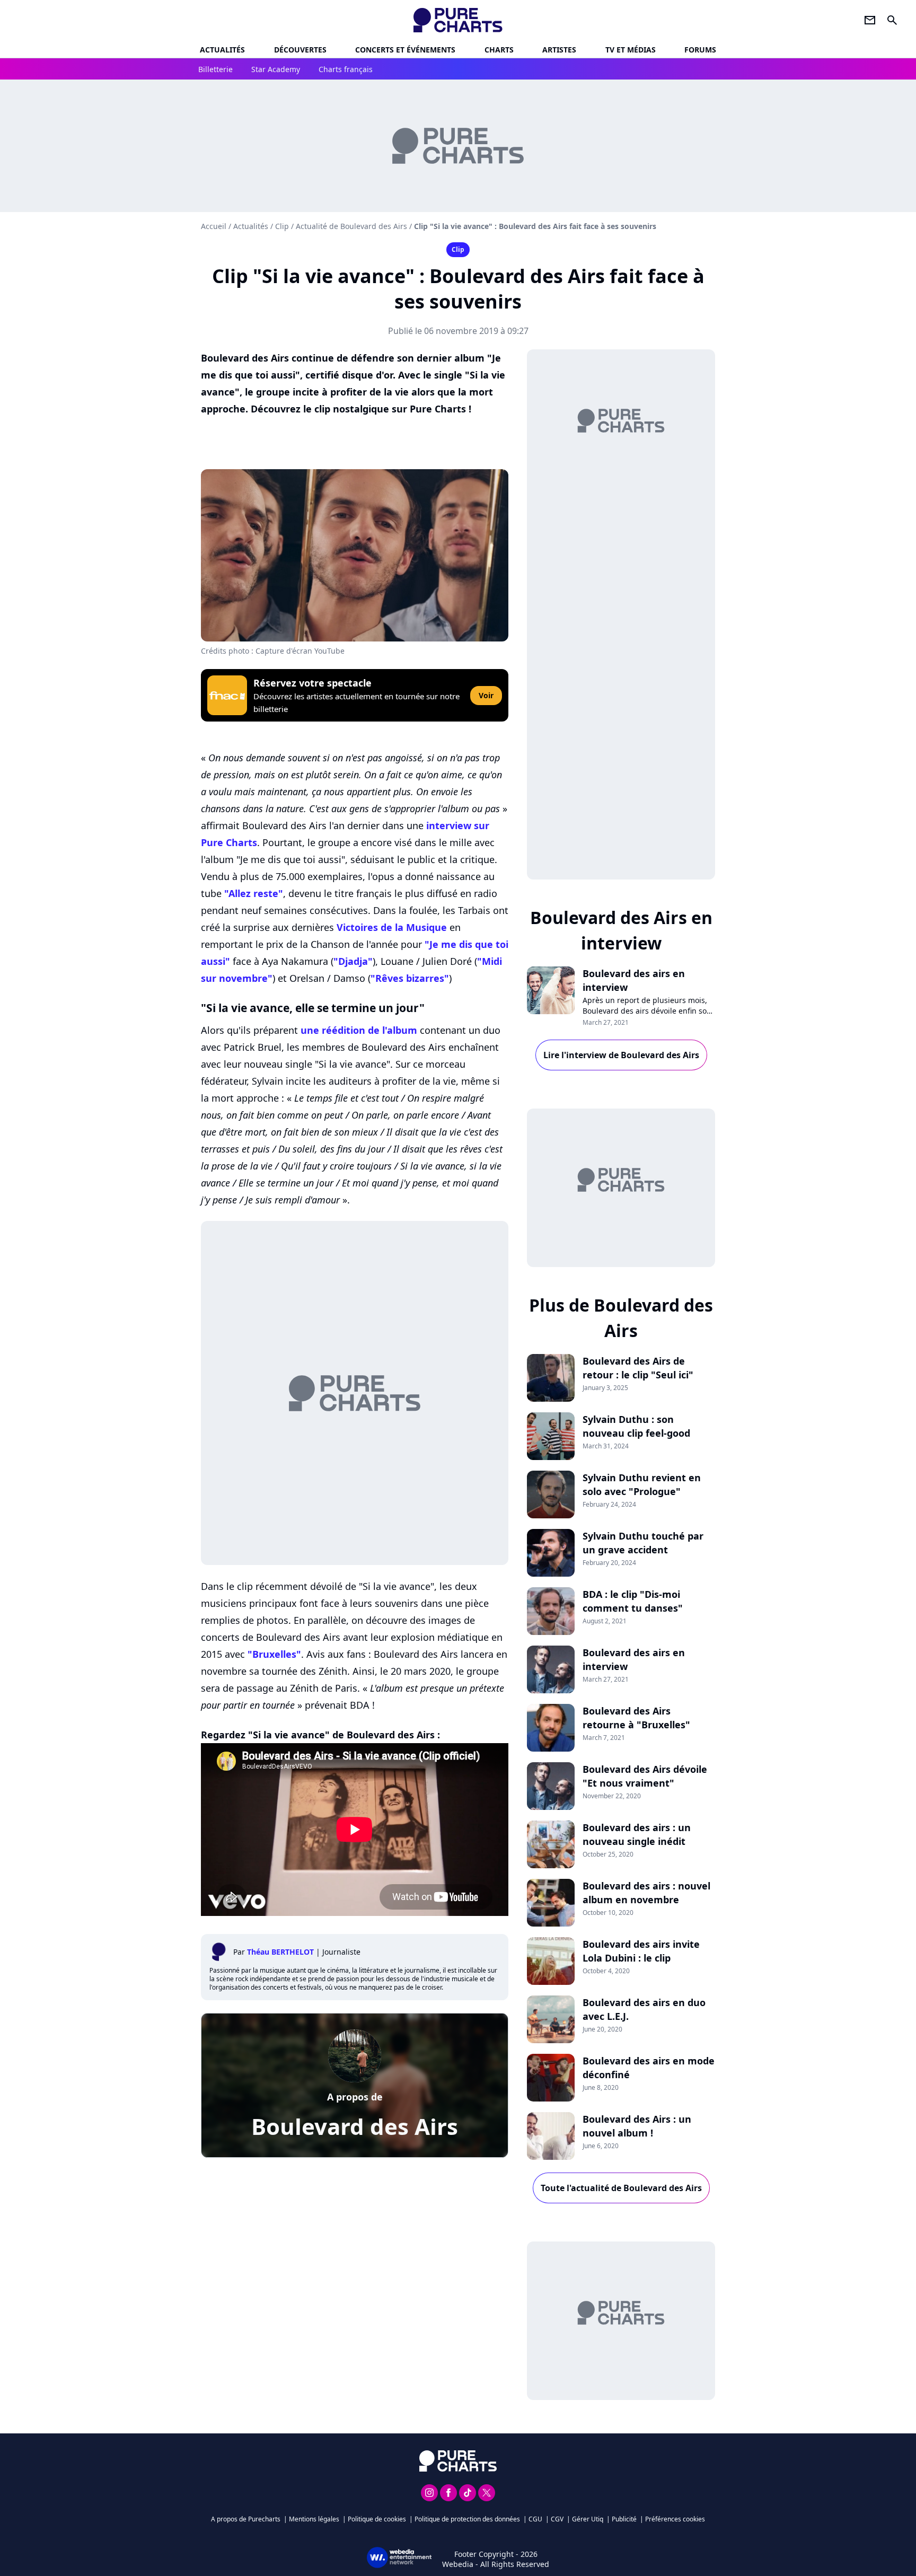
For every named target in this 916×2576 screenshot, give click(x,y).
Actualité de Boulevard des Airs (351, 226)
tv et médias (631, 50)
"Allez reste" (254, 893)
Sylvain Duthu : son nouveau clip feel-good (636, 1426)
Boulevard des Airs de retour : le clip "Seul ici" (638, 1368)
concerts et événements (405, 50)
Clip (282, 226)
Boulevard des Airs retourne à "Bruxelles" (636, 1718)
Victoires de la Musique (392, 927)
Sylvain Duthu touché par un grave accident (643, 1543)
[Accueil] (458, 20)
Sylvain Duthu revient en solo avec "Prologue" (642, 1484)
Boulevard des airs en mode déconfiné (649, 2068)
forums (700, 50)
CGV (557, 2519)
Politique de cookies (377, 2519)
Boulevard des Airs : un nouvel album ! (637, 2126)
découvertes (300, 50)
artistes (559, 50)
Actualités (222, 50)
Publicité (624, 2519)
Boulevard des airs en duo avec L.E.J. (644, 2009)
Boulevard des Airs (355, 2126)
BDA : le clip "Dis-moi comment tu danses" (633, 1601)
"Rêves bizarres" (410, 978)
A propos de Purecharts (246, 2519)
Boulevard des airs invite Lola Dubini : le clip (641, 1951)
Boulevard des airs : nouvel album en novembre (646, 1893)
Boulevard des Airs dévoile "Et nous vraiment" (645, 1776)
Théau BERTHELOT (280, 1952)
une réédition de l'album (359, 1030)
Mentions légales (314, 2519)
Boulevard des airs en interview (634, 980)
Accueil (214, 226)
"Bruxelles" (274, 1654)
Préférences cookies (675, 2519)
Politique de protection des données (467, 2519)
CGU (535, 2519)
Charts (499, 50)
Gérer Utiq (588, 2519)
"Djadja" (353, 961)
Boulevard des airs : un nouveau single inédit (637, 1834)
